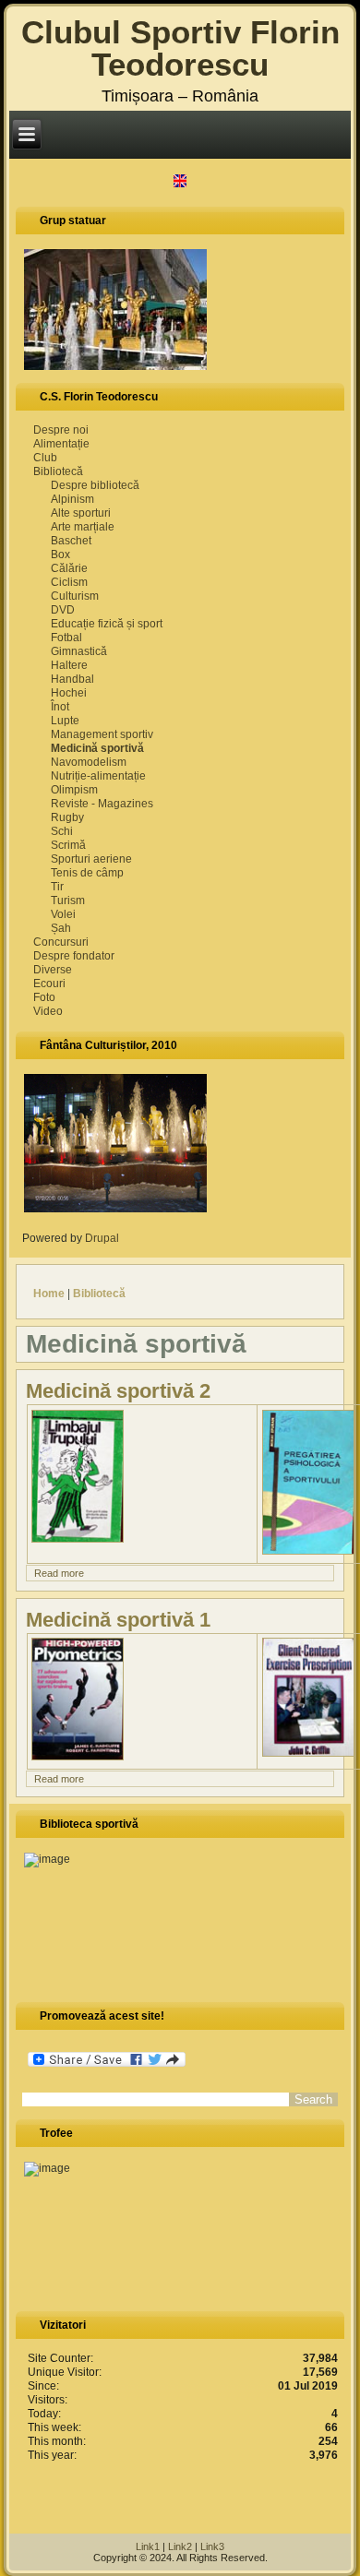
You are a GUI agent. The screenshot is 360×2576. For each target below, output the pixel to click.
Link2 (180, 2546)
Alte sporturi (81, 513)
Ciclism (69, 582)
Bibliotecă (58, 471)
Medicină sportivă (97, 748)
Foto (44, 997)
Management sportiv (102, 734)
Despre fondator (74, 956)
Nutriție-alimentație (98, 776)
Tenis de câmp (87, 873)
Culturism (75, 596)
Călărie (69, 568)
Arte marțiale (83, 527)
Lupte (65, 721)
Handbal (72, 679)
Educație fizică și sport (107, 624)
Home (49, 1294)
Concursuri (61, 942)
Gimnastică (79, 651)
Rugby (67, 817)
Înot (60, 707)
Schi (62, 831)
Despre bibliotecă (95, 485)
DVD (63, 610)
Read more (59, 1573)
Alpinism (72, 499)
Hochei (69, 693)
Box (60, 555)
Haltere (69, 665)
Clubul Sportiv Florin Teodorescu (180, 48)
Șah (61, 928)
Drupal (108, 1238)
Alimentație (61, 444)
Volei (63, 914)
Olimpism (74, 790)
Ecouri (49, 984)
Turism (68, 900)
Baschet (71, 541)
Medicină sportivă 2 (118, 1391)
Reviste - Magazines (102, 804)
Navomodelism (89, 762)
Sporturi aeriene (91, 859)
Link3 (212, 2546)
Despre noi (61, 430)
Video (48, 1011)
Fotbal (66, 638)
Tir (57, 887)
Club (45, 458)
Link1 (148, 2546)
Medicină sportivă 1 (118, 1620)
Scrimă (68, 845)
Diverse (53, 970)
